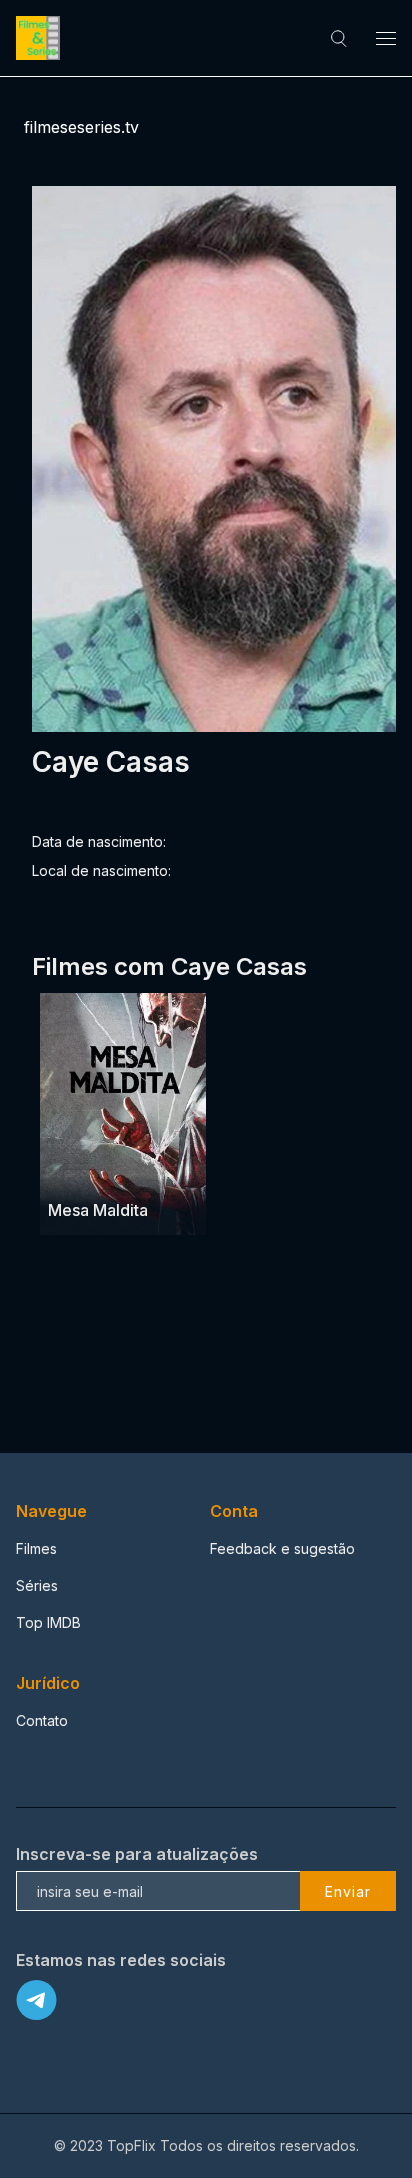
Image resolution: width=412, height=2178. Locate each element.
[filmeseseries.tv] (41, 38)
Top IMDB (48, 1622)
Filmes (36, 1548)
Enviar (348, 1891)
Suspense (133, 1171)
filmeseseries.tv (81, 127)
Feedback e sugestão (282, 1548)
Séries (37, 1585)
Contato (42, 1720)
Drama (71, 1171)
